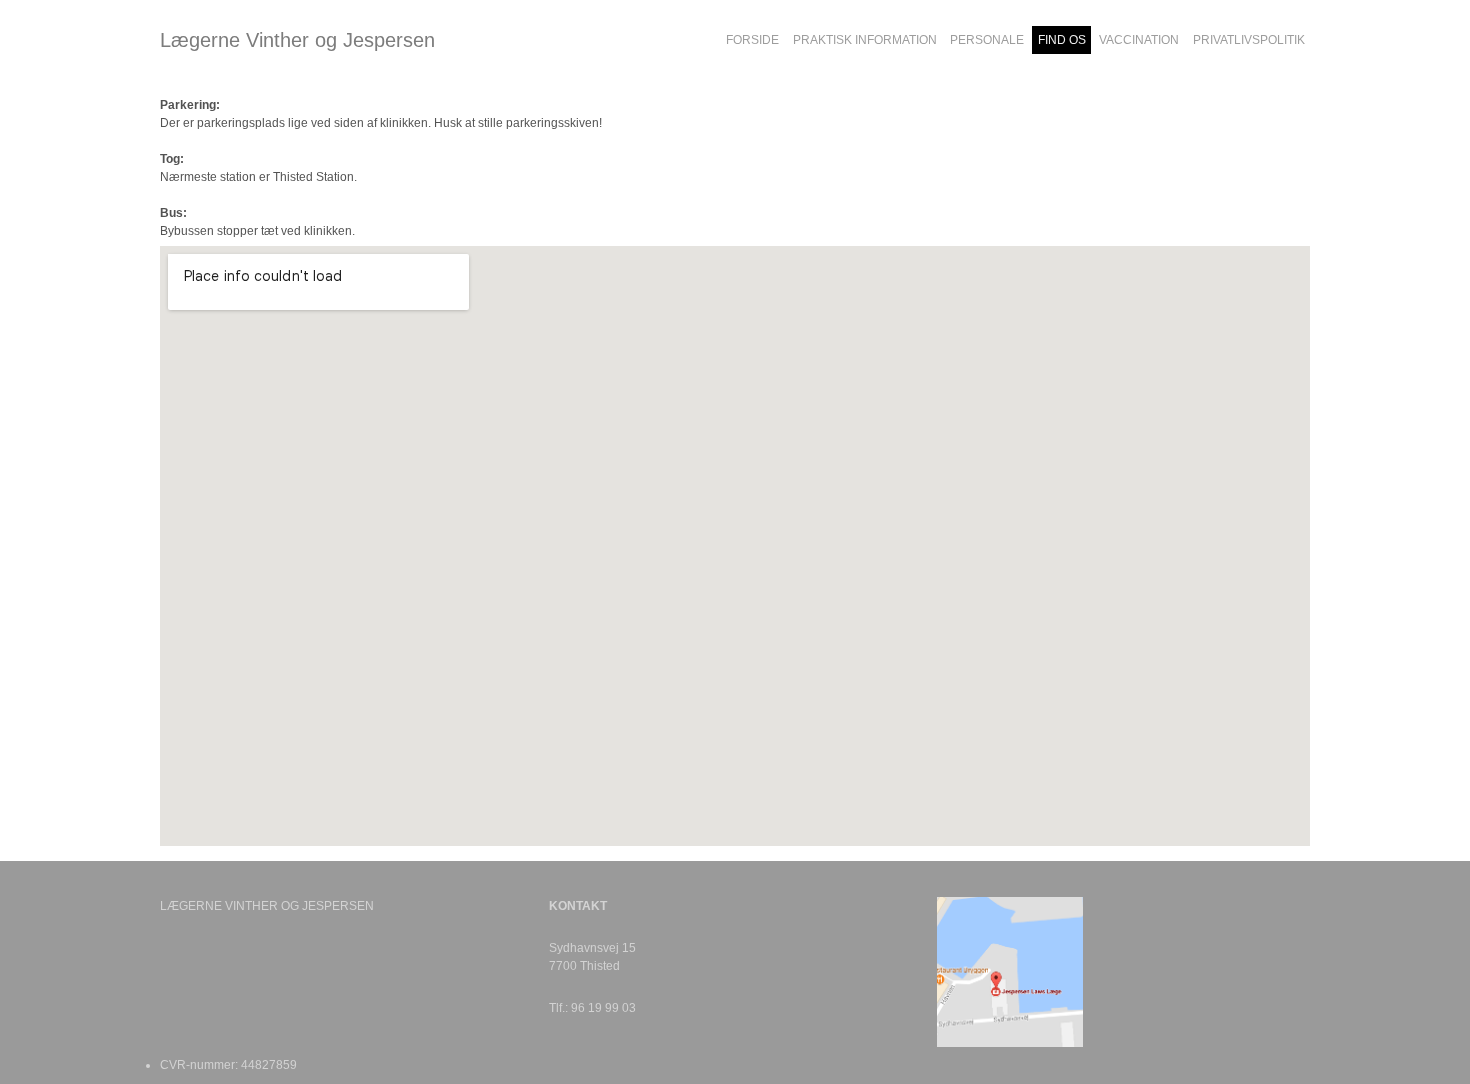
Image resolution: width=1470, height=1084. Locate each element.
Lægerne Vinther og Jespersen (297, 40)
